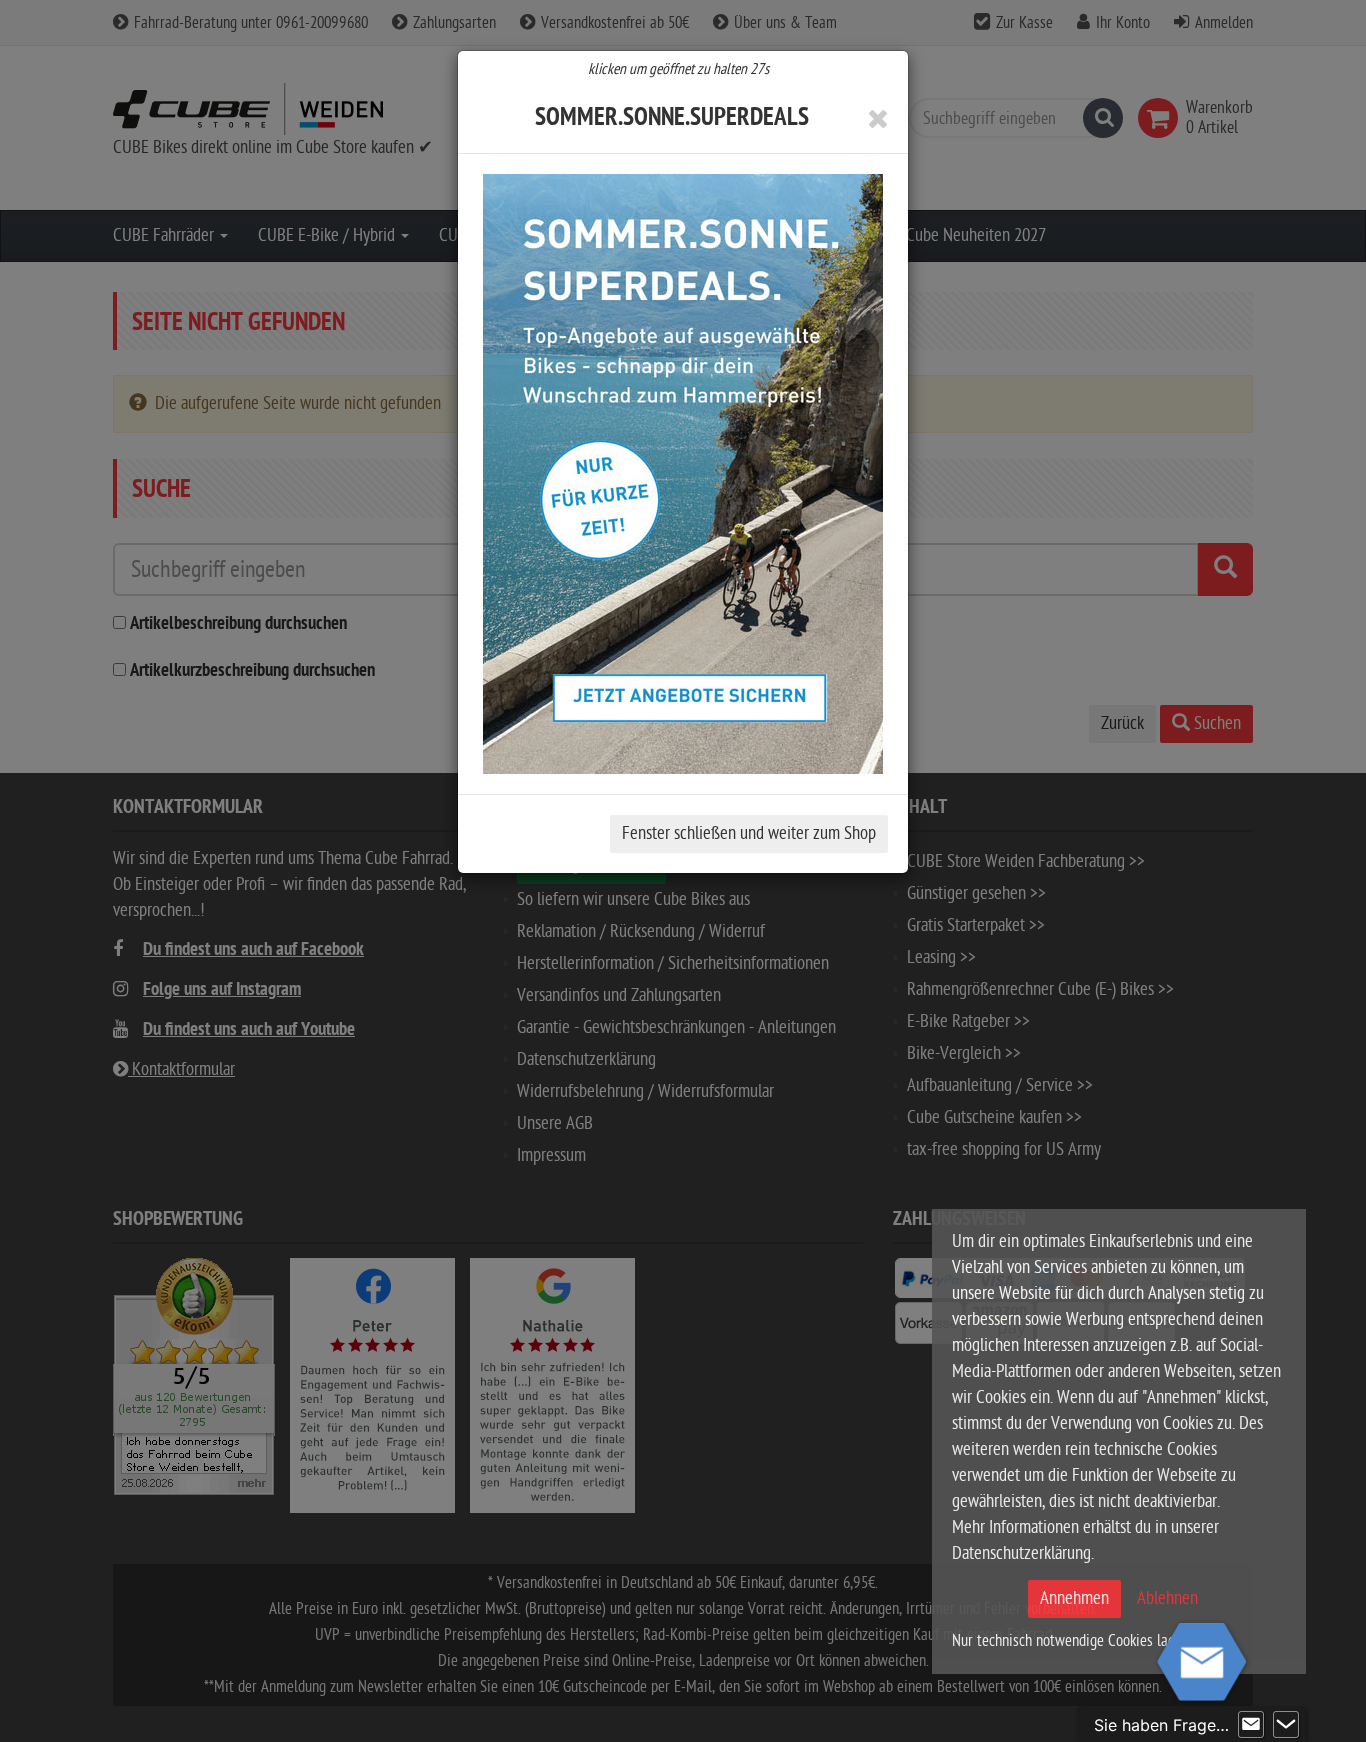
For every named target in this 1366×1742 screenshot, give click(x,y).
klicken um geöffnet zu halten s (678, 69)
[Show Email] (1251, 1725)
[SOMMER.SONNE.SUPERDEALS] (683, 474)
